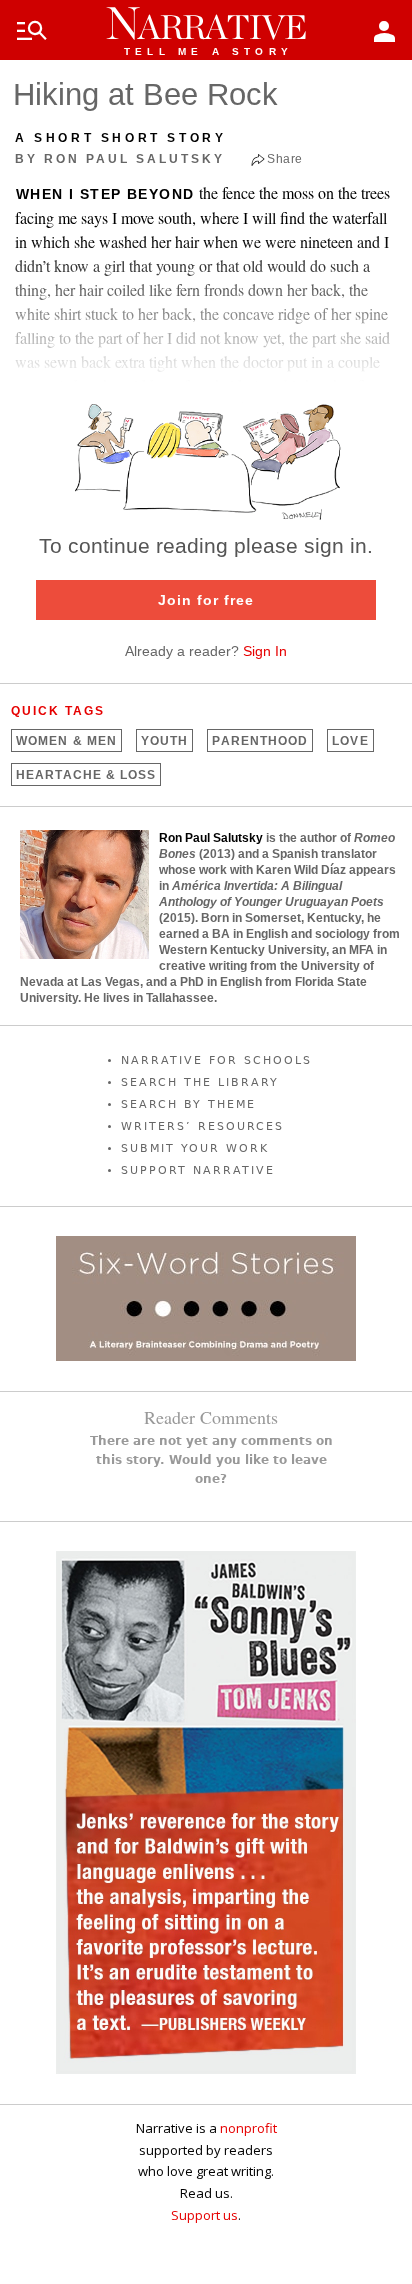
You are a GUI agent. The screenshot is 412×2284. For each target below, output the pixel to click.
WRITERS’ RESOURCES (202, 1126)
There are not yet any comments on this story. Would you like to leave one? (211, 1460)
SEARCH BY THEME (188, 1104)
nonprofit (248, 2128)
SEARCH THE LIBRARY (200, 1082)
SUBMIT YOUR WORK (195, 1148)
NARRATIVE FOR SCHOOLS (216, 1060)
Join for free (206, 600)
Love (350, 741)
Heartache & (86, 775)
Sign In (265, 651)
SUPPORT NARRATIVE (198, 1170)
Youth (164, 741)
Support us (204, 2215)
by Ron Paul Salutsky (120, 159)
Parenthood (260, 741)
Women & (66, 741)
